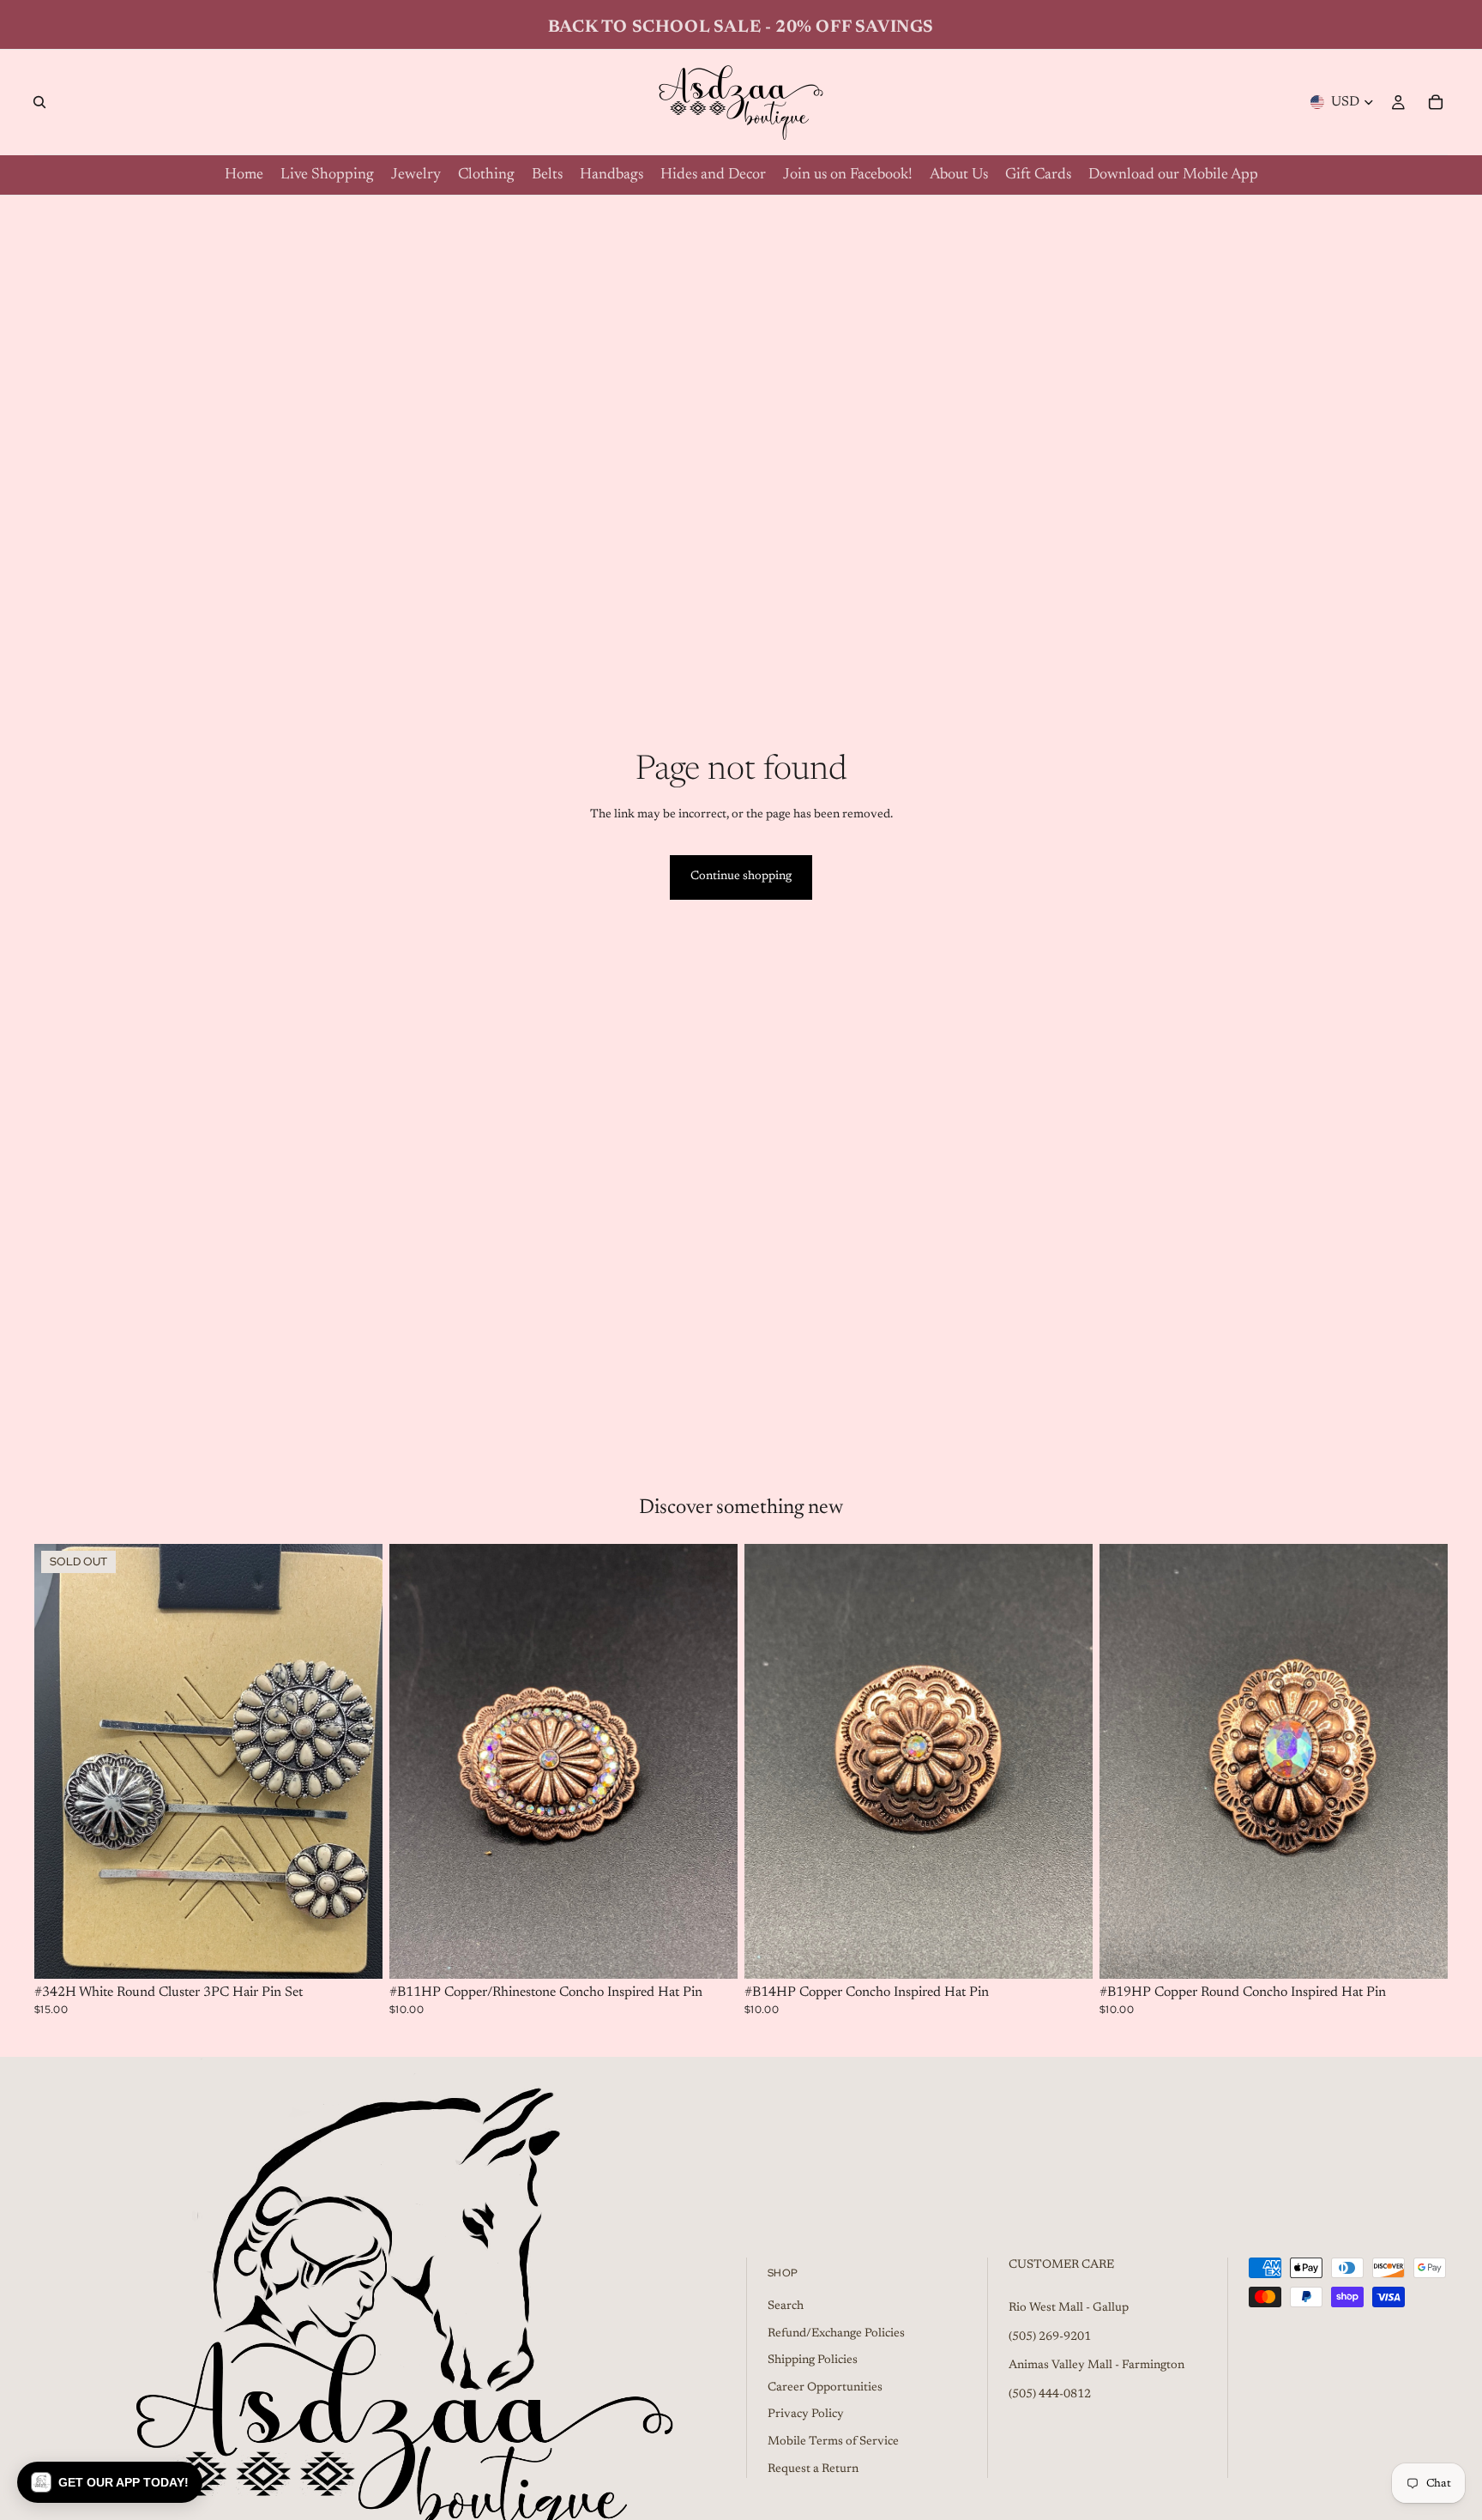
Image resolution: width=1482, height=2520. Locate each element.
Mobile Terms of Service (833, 2442)
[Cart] (1436, 102)
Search (786, 2306)
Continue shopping (741, 877)
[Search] (39, 102)
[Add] (711, 1953)
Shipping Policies (813, 2360)
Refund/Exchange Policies (836, 2334)
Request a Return (813, 2469)
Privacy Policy (806, 2415)
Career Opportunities (825, 2388)
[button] (110, 2482)
